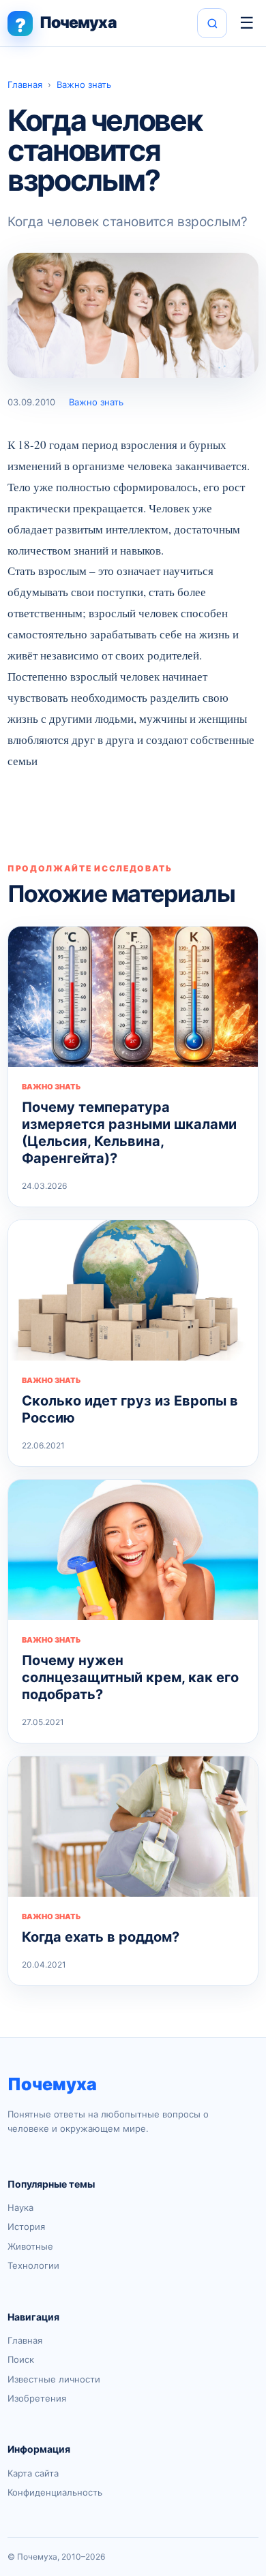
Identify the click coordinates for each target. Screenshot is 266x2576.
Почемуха (52, 2084)
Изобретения (37, 2398)
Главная (25, 84)
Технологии (33, 2265)
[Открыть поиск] (212, 23)
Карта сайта (33, 2473)
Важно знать (84, 84)
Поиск (21, 2359)
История (26, 2226)
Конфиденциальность (55, 2492)
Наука (20, 2207)
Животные (30, 2246)
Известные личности (54, 2379)
